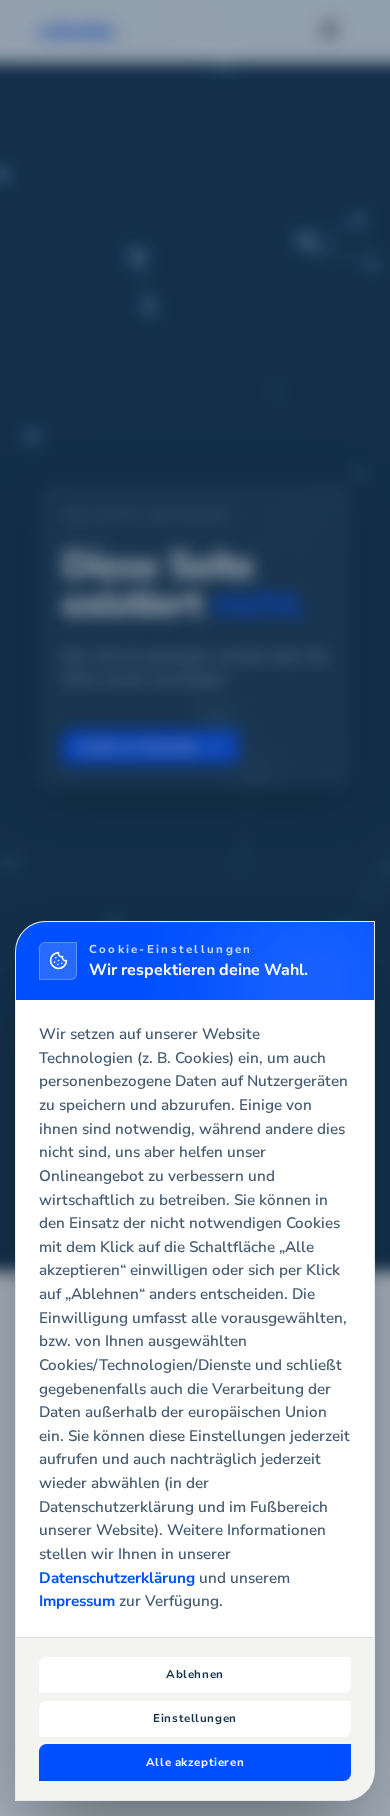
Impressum (77, 1601)
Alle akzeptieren (195, 1762)
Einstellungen (194, 1718)
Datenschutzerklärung (117, 1578)
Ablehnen (195, 1674)
